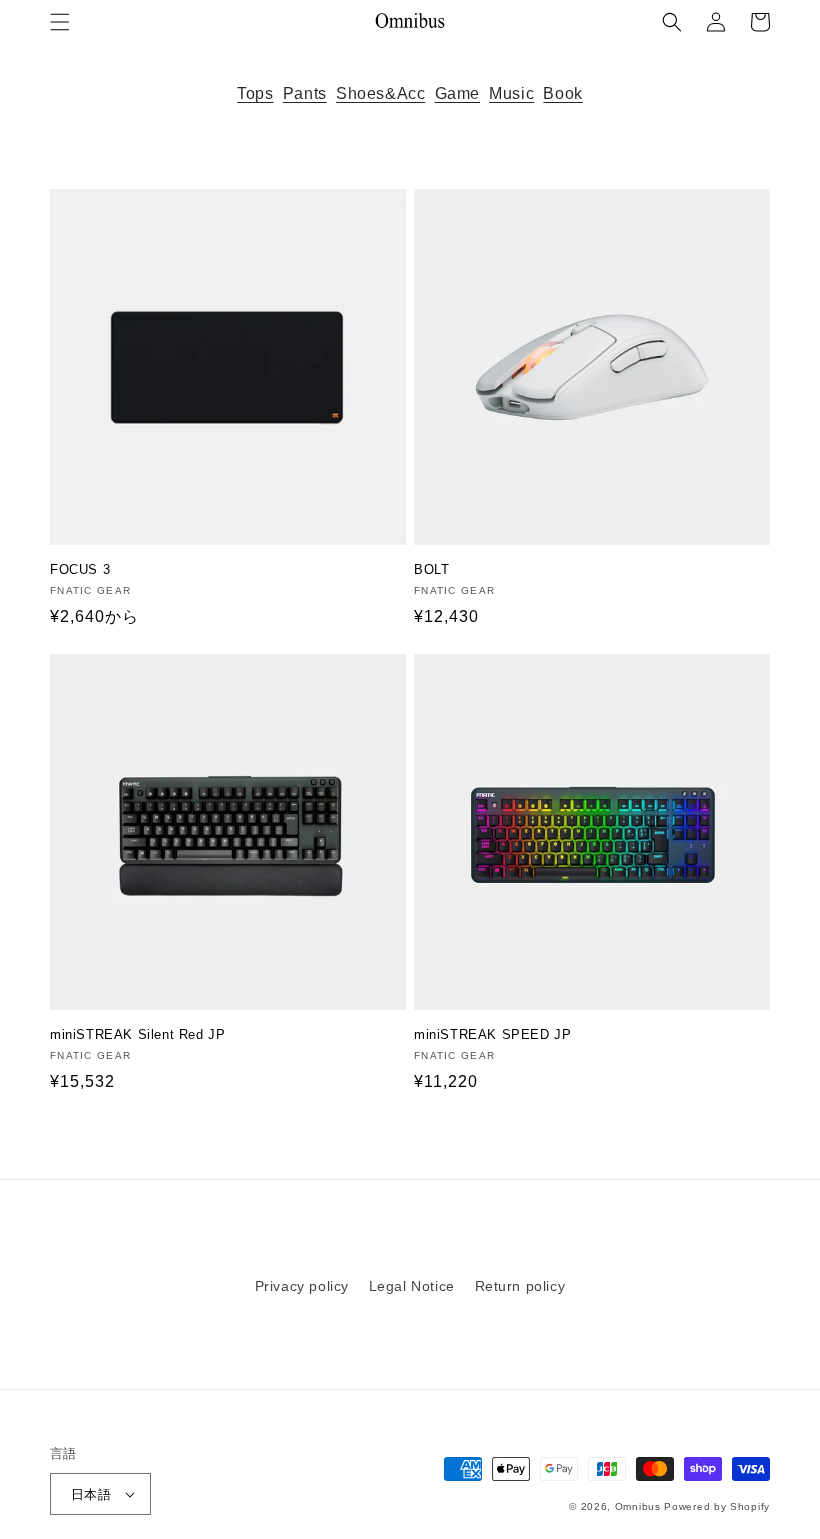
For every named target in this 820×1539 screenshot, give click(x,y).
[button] (60, 22)
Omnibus (638, 1506)
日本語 (91, 1494)
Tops (255, 93)
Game (457, 93)
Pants (305, 93)
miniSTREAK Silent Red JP (137, 1034)
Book (562, 93)
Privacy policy (302, 1286)
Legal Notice (412, 1286)
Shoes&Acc (380, 93)
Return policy (520, 1286)
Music (511, 93)
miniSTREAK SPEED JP (492, 1034)
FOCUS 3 (80, 569)
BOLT (431, 569)
